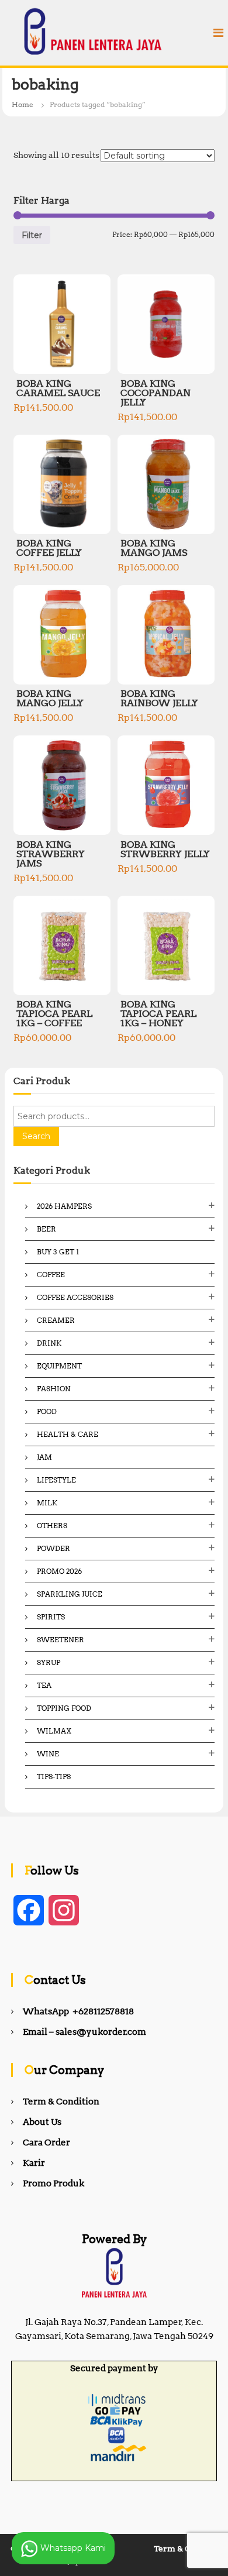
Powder (53, 1548)
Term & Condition (61, 2102)
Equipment (59, 1366)
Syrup (49, 1662)
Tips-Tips (54, 1777)
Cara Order (46, 2142)
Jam (44, 1457)
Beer (46, 1229)
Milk (47, 1503)
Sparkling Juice (70, 1594)
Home (23, 104)
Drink (49, 1343)
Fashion (54, 1389)
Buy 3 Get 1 (58, 1252)
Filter (32, 235)
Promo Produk (53, 2183)
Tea (44, 1685)
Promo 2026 (59, 1571)
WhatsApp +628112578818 (78, 2011)
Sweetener (61, 1640)
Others (52, 1526)
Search (36, 1136)
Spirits (51, 1617)
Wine (48, 1754)
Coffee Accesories (75, 1297)
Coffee (51, 1275)
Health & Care (68, 1434)
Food (47, 1411)
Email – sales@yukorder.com (84, 2032)
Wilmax (54, 1731)
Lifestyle (56, 1480)
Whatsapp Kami (72, 2547)
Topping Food (64, 1708)
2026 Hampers (64, 1206)
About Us (42, 2122)
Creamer (56, 1320)
